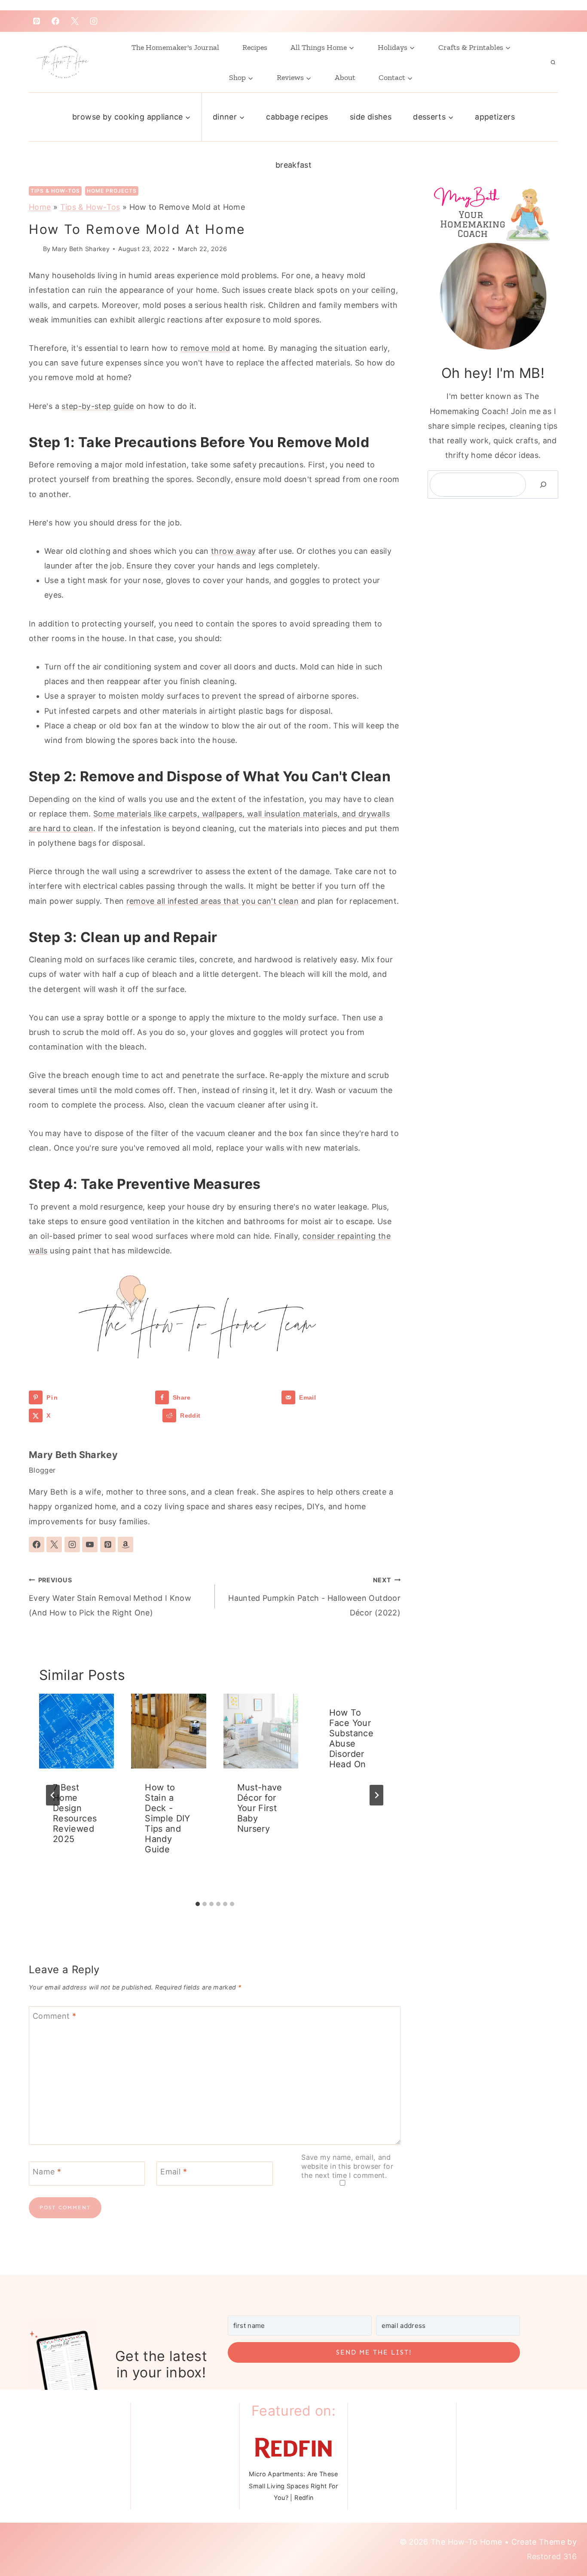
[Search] (543, 485)
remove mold (205, 348)
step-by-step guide (98, 406)
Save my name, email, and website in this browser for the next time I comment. (347, 2166)
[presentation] (76, 1731)
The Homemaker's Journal (175, 47)
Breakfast (293, 165)
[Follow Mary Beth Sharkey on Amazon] (125, 1544)
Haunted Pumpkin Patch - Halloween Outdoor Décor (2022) (314, 1597)
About (345, 77)
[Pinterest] (37, 21)
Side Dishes (371, 117)
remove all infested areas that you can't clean (213, 901)
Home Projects (112, 191)
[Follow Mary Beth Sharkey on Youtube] (90, 1544)
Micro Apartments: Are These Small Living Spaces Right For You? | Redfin (293, 2486)
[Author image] (34, 249)
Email (174, 2172)
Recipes (255, 47)
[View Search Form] (553, 62)
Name (47, 2172)
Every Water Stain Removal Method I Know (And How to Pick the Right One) (110, 1597)
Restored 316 (552, 2556)
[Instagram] (94, 21)
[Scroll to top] (558, 2534)
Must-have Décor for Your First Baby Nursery (260, 1808)
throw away (234, 551)
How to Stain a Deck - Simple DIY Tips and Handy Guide (168, 1818)
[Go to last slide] (53, 1795)
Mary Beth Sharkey (81, 249)
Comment (54, 2016)
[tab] (198, 1904)
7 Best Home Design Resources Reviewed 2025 (75, 1813)
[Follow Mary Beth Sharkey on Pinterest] (108, 1544)
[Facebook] (55, 21)
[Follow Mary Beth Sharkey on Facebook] (37, 1544)
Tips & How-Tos (55, 191)
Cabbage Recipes (297, 117)
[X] (75, 21)
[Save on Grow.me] (162, 1415)
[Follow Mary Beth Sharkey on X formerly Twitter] (54, 1544)
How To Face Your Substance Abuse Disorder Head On (351, 1738)
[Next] (376, 1795)
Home (40, 207)
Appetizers (495, 117)
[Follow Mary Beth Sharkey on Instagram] (72, 1544)
